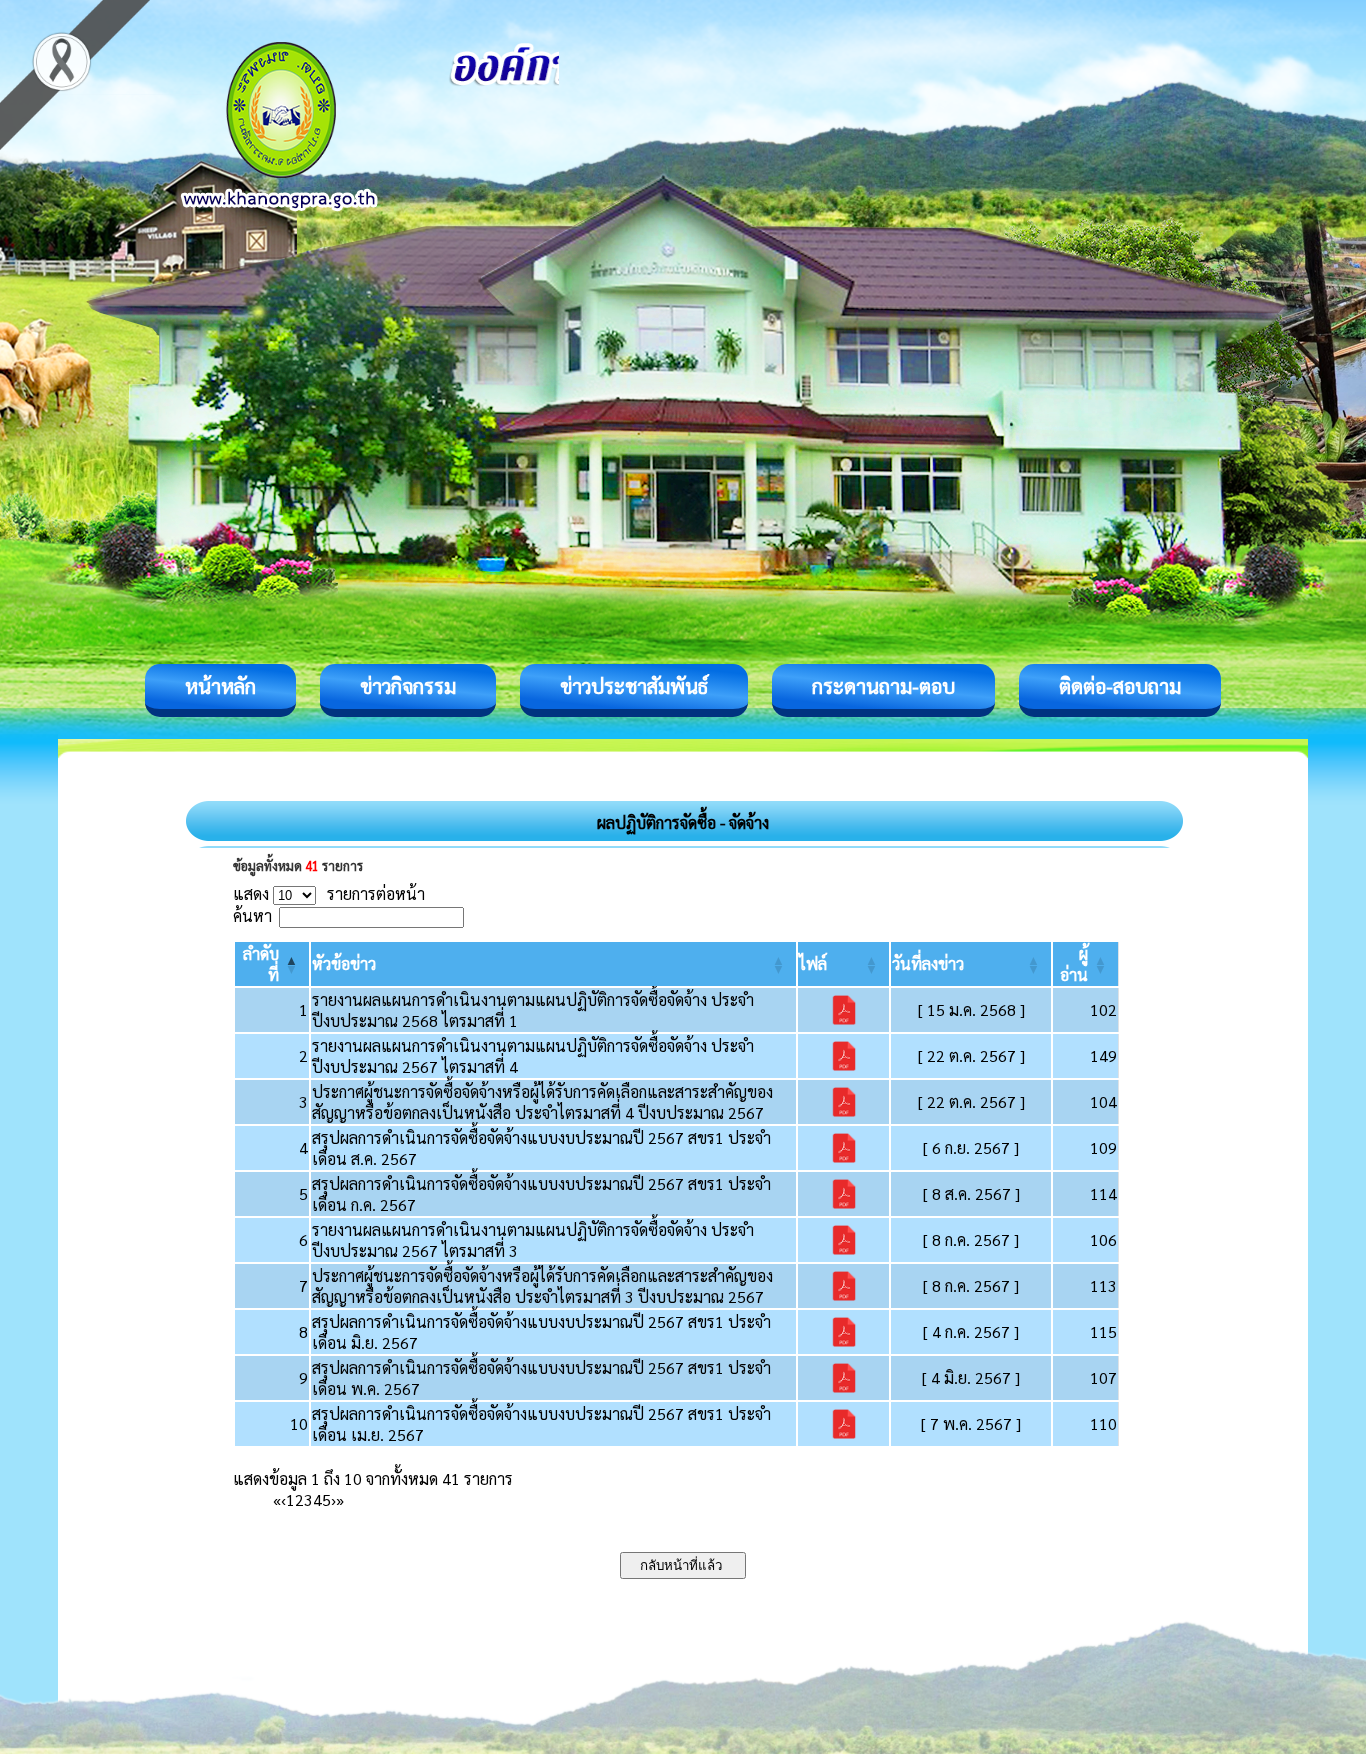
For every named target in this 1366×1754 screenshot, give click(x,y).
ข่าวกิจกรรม (408, 686)
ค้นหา (252, 915)
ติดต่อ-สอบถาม (1120, 686)
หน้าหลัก (220, 686)
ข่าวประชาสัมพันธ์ (634, 686)
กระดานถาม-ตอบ (883, 686)
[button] (344, 963)
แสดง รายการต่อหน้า (329, 893)
